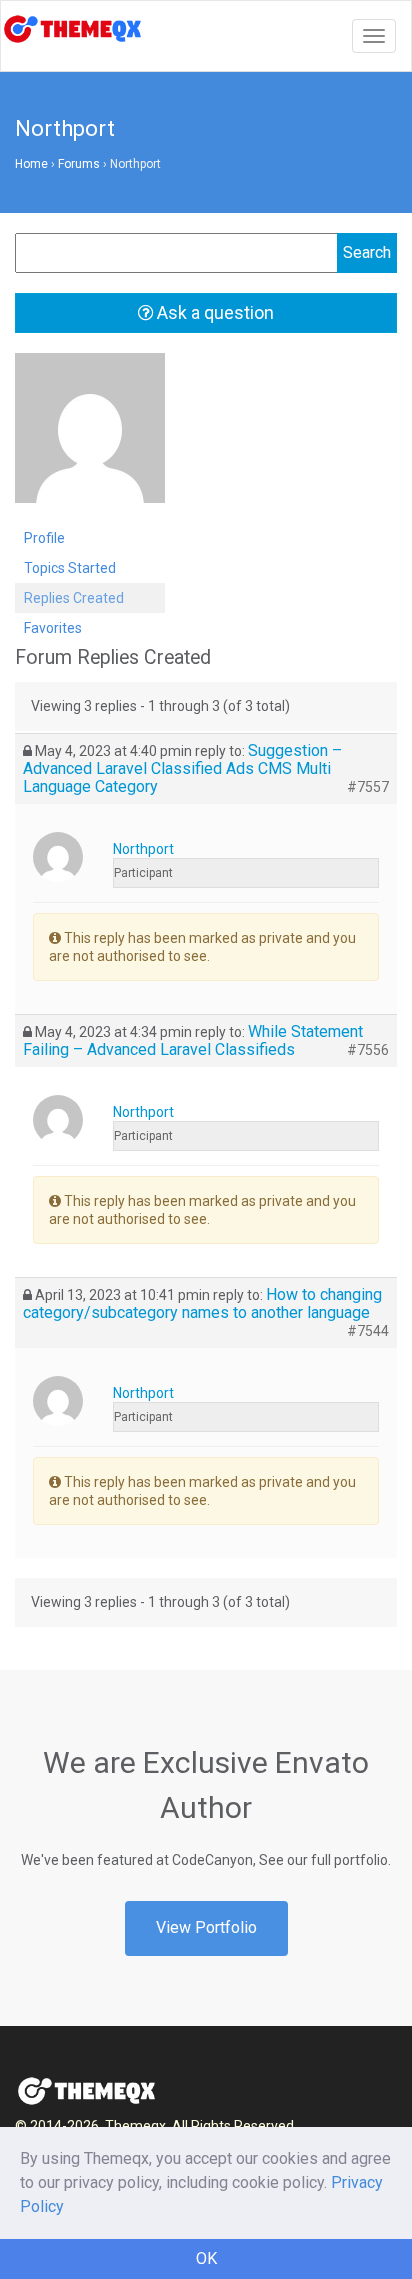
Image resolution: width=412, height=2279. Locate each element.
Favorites (53, 628)
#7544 (368, 1331)
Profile (44, 538)
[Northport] (90, 437)
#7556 (368, 1050)
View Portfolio (206, 1927)
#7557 (368, 787)
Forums (79, 164)
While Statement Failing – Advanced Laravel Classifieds (193, 1040)
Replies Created (74, 598)
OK (206, 2258)
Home (31, 164)
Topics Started (70, 568)
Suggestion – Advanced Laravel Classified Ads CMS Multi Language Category (182, 768)
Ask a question (213, 312)
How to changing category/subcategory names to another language (202, 1303)
